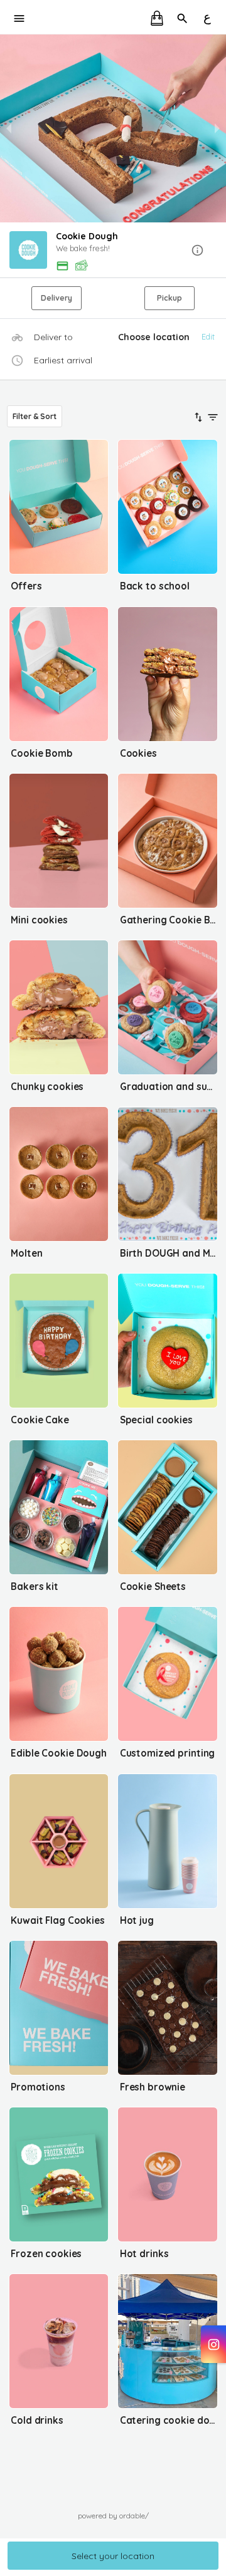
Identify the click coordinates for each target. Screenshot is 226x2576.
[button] (113, 251)
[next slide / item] (217, 128)
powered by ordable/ (113, 2516)
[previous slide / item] (9, 128)
